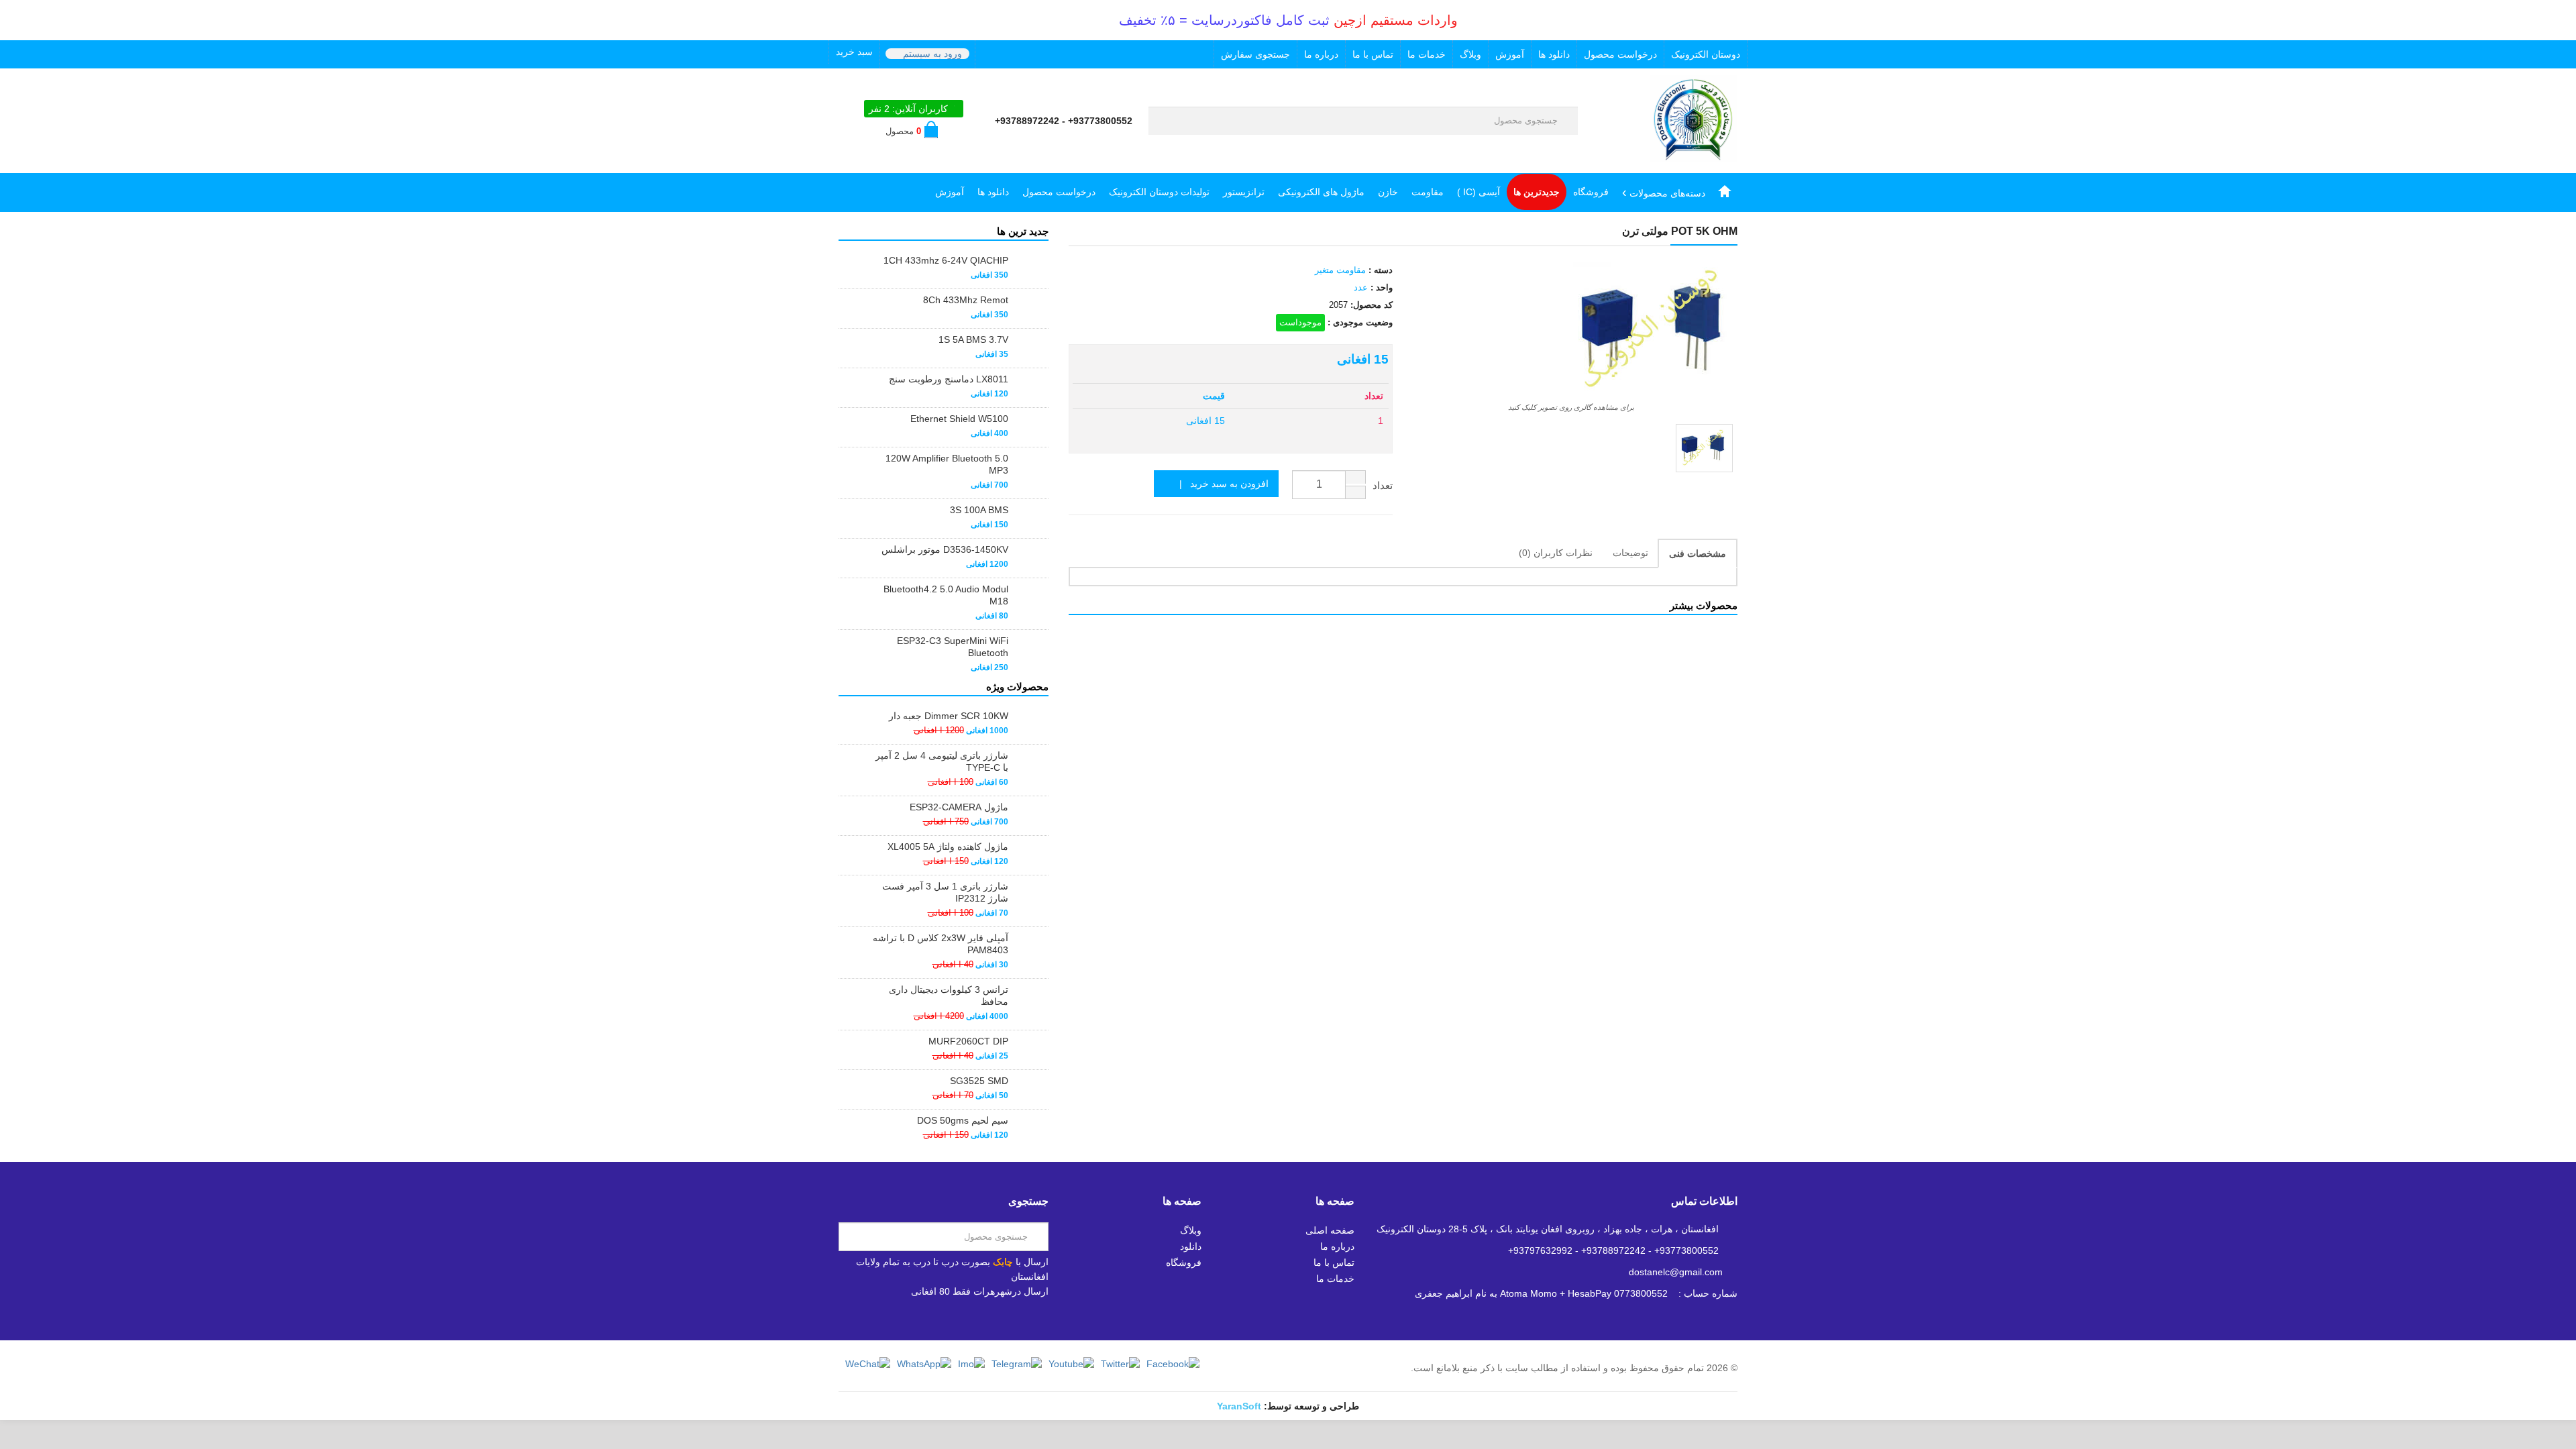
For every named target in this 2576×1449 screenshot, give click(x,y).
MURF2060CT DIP (968, 1041)
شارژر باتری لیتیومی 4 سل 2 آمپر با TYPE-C (942, 761)
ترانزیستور (1244, 192)
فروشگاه (1591, 192)
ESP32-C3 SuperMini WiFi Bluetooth (953, 647)
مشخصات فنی (1698, 553)
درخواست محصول (1620, 54)
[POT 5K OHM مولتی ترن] (1704, 448)
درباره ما (1321, 54)
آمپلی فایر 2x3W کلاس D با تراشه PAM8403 (941, 944)
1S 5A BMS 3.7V (973, 339)
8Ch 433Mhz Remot (966, 300)
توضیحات (1630, 553)
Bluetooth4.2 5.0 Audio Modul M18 (946, 595)
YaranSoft (1239, 1406)
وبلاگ (1470, 54)
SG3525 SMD (979, 1081)
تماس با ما (1373, 54)
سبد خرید (854, 52)
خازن (1388, 192)
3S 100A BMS (979, 510)
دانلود (1191, 1246)
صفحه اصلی (1330, 1230)
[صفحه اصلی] (1725, 192)
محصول (903, 131)
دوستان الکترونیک (1706, 54)
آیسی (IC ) (1479, 192)
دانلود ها (1554, 54)
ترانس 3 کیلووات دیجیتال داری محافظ (949, 996)
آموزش (1510, 54)
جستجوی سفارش (1255, 54)
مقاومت (1428, 192)
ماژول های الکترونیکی (1321, 192)
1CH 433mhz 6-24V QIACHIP (946, 260)
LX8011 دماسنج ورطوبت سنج (949, 379)
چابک (1003, 1262)
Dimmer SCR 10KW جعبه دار (949, 716)
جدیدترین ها (1537, 192)
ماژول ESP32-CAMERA (959, 807)
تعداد (1383, 485)
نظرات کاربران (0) (1556, 553)
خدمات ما (1427, 54)
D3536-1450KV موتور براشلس (945, 549)
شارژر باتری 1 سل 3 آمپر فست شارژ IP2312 (945, 892)
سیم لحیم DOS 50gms (963, 1120)
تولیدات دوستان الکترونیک (1159, 192)
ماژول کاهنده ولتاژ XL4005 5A (948, 847)
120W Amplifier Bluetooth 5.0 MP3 (947, 464)
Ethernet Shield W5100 (959, 419)
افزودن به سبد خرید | (1220, 484)
